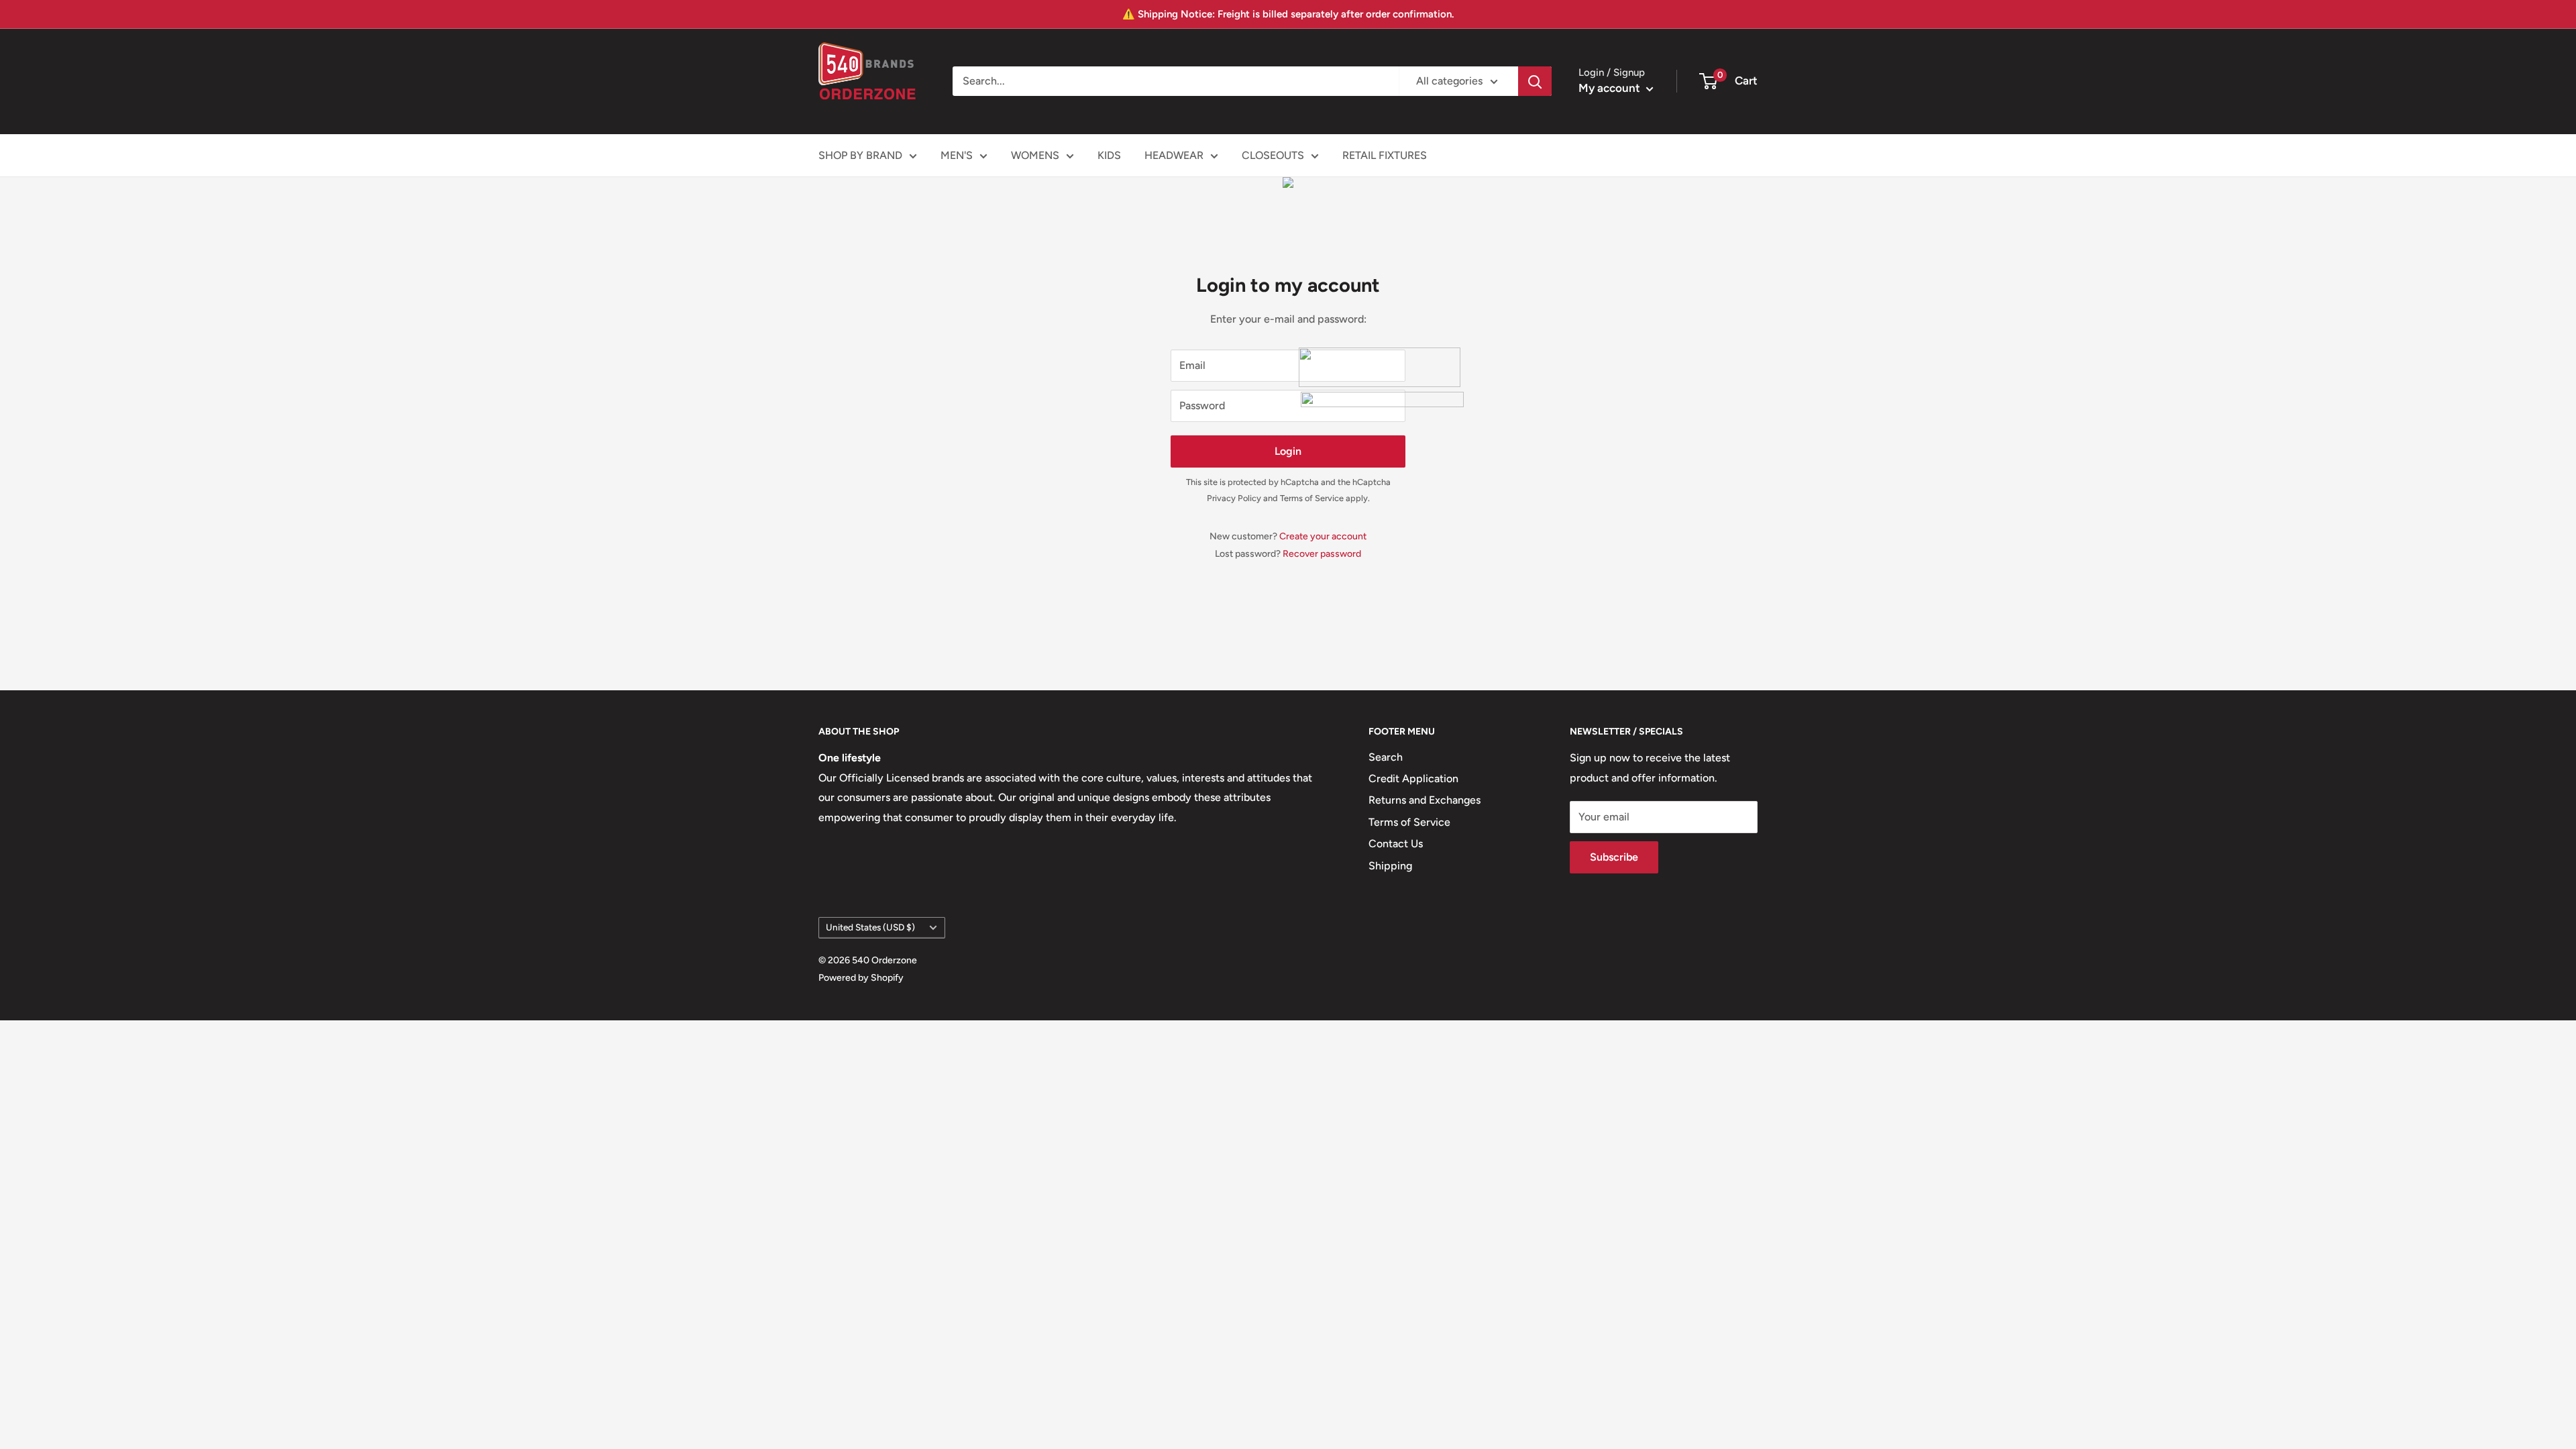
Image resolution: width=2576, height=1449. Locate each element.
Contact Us (1396, 844)
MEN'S (957, 155)
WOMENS (1035, 155)
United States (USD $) (870, 927)
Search (1386, 757)
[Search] (1535, 81)
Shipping (1390, 866)
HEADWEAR (1174, 155)
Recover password (1322, 554)
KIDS (1109, 155)
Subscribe (1614, 857)
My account (1611, 88)
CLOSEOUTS (1273, 155)
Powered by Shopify (861, 978)
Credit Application (1413, 779)
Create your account (1323, 536)
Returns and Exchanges (1425, 800)
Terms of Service (1312, 498)
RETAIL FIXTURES (1385, 155)
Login (1288, 451)
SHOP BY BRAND (860, 155)
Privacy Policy (1234, 498)
